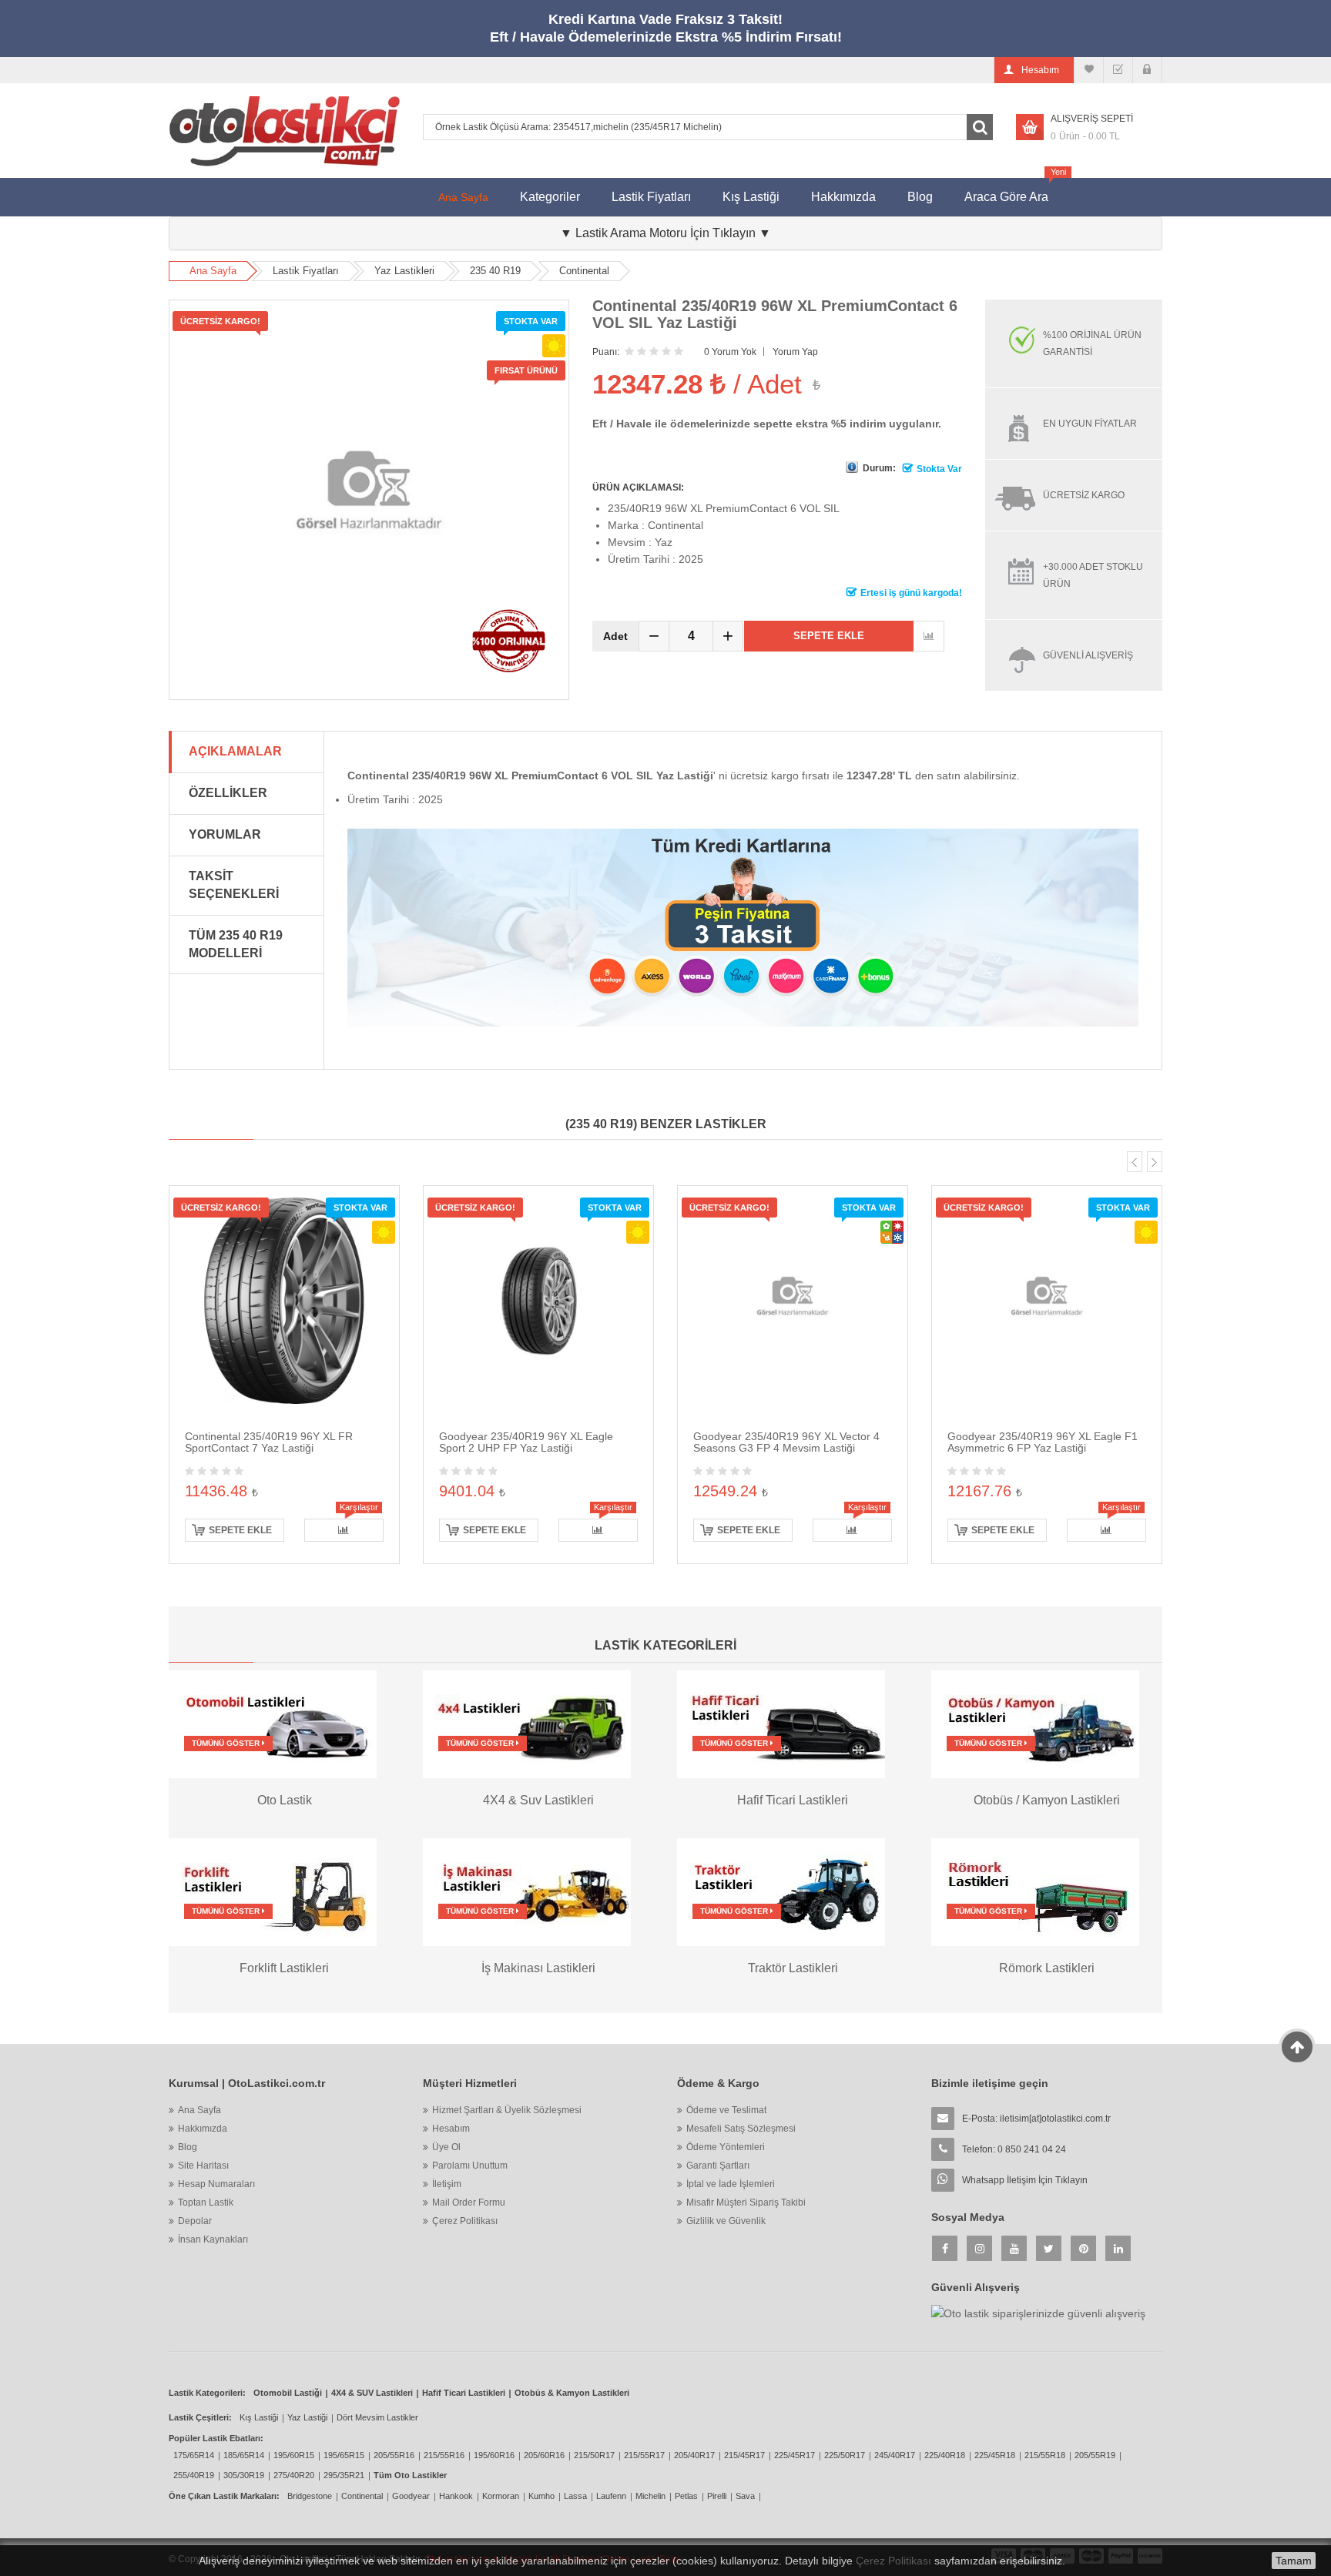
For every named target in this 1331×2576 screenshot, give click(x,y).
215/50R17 (594, 2455)
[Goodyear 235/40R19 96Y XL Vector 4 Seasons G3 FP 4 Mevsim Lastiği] (793, 1300)
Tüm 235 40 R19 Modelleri (236, 944)
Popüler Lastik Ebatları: (216, 2438)
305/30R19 (244, 2475)
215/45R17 (744, 2455)
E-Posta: (1036, 2119)
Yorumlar (225, 834)
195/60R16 (494, 2455)
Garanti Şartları (718, 2166)
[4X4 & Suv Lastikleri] (527, 1723)
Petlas (686, 2496)
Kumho (541, 2496)
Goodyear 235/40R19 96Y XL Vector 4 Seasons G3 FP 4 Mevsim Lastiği (786, 1442)
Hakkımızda (843, 197)
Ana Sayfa (463, 197)
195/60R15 (294, 2455)
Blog (920, 197)
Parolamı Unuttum (470, 2166)
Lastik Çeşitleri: (200, 2417)
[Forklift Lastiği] (273, 1891)
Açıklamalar (235, 751)
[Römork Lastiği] (1035, 1891)
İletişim (447, 2184)
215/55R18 (1045, 2455)
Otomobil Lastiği (288, 2393)
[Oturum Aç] (1147, 70)
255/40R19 (194, 2475)
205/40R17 (694, 2455)
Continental (584, 271)
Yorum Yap (795, 352)
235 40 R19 (495, 271)
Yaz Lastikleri (404, 271)
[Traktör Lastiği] (781, 1891)
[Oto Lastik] (273, 1723)
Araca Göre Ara (1014, 191)
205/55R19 (1095, 2455)
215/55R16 (444, 2455)
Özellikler (228, 793)
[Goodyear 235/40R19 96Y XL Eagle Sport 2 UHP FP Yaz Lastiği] (538, 1300)
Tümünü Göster (227, 1743)
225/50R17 (845, 2455)
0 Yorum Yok (730, 352)
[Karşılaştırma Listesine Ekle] (929, 636)
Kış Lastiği (751, 197)
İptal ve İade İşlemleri (731, 2184)
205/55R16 (394, 2455)
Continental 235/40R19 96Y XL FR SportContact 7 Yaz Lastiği (269, 1442)
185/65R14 (244, 2455)
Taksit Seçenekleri (234, 885)
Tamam (1294, 2561)
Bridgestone (310, 2496)
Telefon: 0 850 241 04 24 (1014, 2149)
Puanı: (606, 352)
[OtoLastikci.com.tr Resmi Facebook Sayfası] (945, 2248)
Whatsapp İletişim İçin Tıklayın (1025, 2180)
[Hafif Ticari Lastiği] (781, 1723)
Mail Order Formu (469, 2202)
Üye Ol (446, 2147)
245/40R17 (895, 2455)
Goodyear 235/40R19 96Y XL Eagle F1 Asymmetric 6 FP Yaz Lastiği (1043, 1442)
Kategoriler (550, 197)
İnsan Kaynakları (213, 2239)
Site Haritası (203, 2166)
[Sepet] (1118, 70)
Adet (615, 636)
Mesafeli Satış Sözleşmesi (741, 2129)
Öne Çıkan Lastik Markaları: (224, 2496)
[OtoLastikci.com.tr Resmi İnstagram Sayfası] (979, 2248)
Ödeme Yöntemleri (726, 2147)
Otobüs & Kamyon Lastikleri (572, 2393)
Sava (745, 2496)
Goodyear (411, 2496)
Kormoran (501, 2496)
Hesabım (451, 2129)
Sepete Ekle (829, 636)
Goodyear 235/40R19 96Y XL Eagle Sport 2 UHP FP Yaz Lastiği (526, 1442)
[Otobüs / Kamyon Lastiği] (1035, 1723)
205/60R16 (544, 2455)
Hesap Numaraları (216, 2184)
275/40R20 (294, 2475)
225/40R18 (945, 2455)
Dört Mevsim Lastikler (377, 2417)
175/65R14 (194, 2455)
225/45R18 (995, 2455)
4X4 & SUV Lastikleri (372, 2393)
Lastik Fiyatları (651, 197)
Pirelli (717, 2496)
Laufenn (611, 2496)
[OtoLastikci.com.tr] (284, 131)
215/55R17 (644, 2455)
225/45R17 (795, 2455)
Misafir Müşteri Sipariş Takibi (746, 2202)
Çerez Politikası (465, 2221)
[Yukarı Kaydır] (1297, 2047)
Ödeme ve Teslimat (726, 2110)
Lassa (575, 2496)
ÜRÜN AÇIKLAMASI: (638, 487)
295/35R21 (344, 2475)
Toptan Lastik (206, 2202)
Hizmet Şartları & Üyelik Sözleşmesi (507, 2110)
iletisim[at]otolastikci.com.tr (1055, 2119)
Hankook (456, 2496)
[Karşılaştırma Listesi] (1089, 70)
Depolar (195, 2221)
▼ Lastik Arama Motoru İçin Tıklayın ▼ (665, 233)
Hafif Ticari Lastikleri (464, 2393)
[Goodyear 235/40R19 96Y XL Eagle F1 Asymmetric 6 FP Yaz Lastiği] (1047, 1300)
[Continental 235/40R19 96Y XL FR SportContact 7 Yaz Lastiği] (284, 1300)
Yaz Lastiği (307, 2417)
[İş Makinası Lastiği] (527, 1891)
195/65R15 (344, 2455)
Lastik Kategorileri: (207, 2393)
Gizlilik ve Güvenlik (726, 2221)
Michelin (650, 2496)
